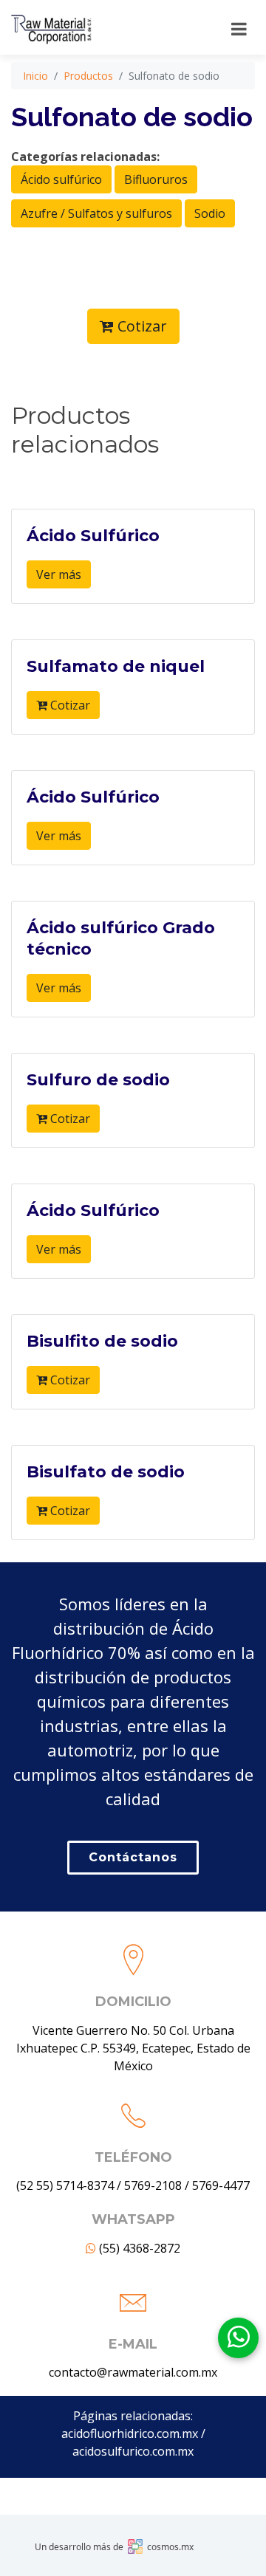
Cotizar (140, 326)
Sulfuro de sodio (98, 1080)
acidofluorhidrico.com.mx (130, 2434)
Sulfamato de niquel (116, 666)
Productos (88, 76)
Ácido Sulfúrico (93, 536)
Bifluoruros (156, 179)
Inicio (35, 76)
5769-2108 (153, 2185)
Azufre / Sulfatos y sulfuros (96, 213)
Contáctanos (133, 1857)
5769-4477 (221, 2185)
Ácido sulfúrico (61, 179)
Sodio (210, 213)
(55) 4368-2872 (138, 2248)
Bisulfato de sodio (106, 1472)
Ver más (59, 574)
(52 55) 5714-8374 (65, 2185)
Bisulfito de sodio (102, 1341)
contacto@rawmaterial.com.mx (133, 2372)
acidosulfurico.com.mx (133, 2451)
